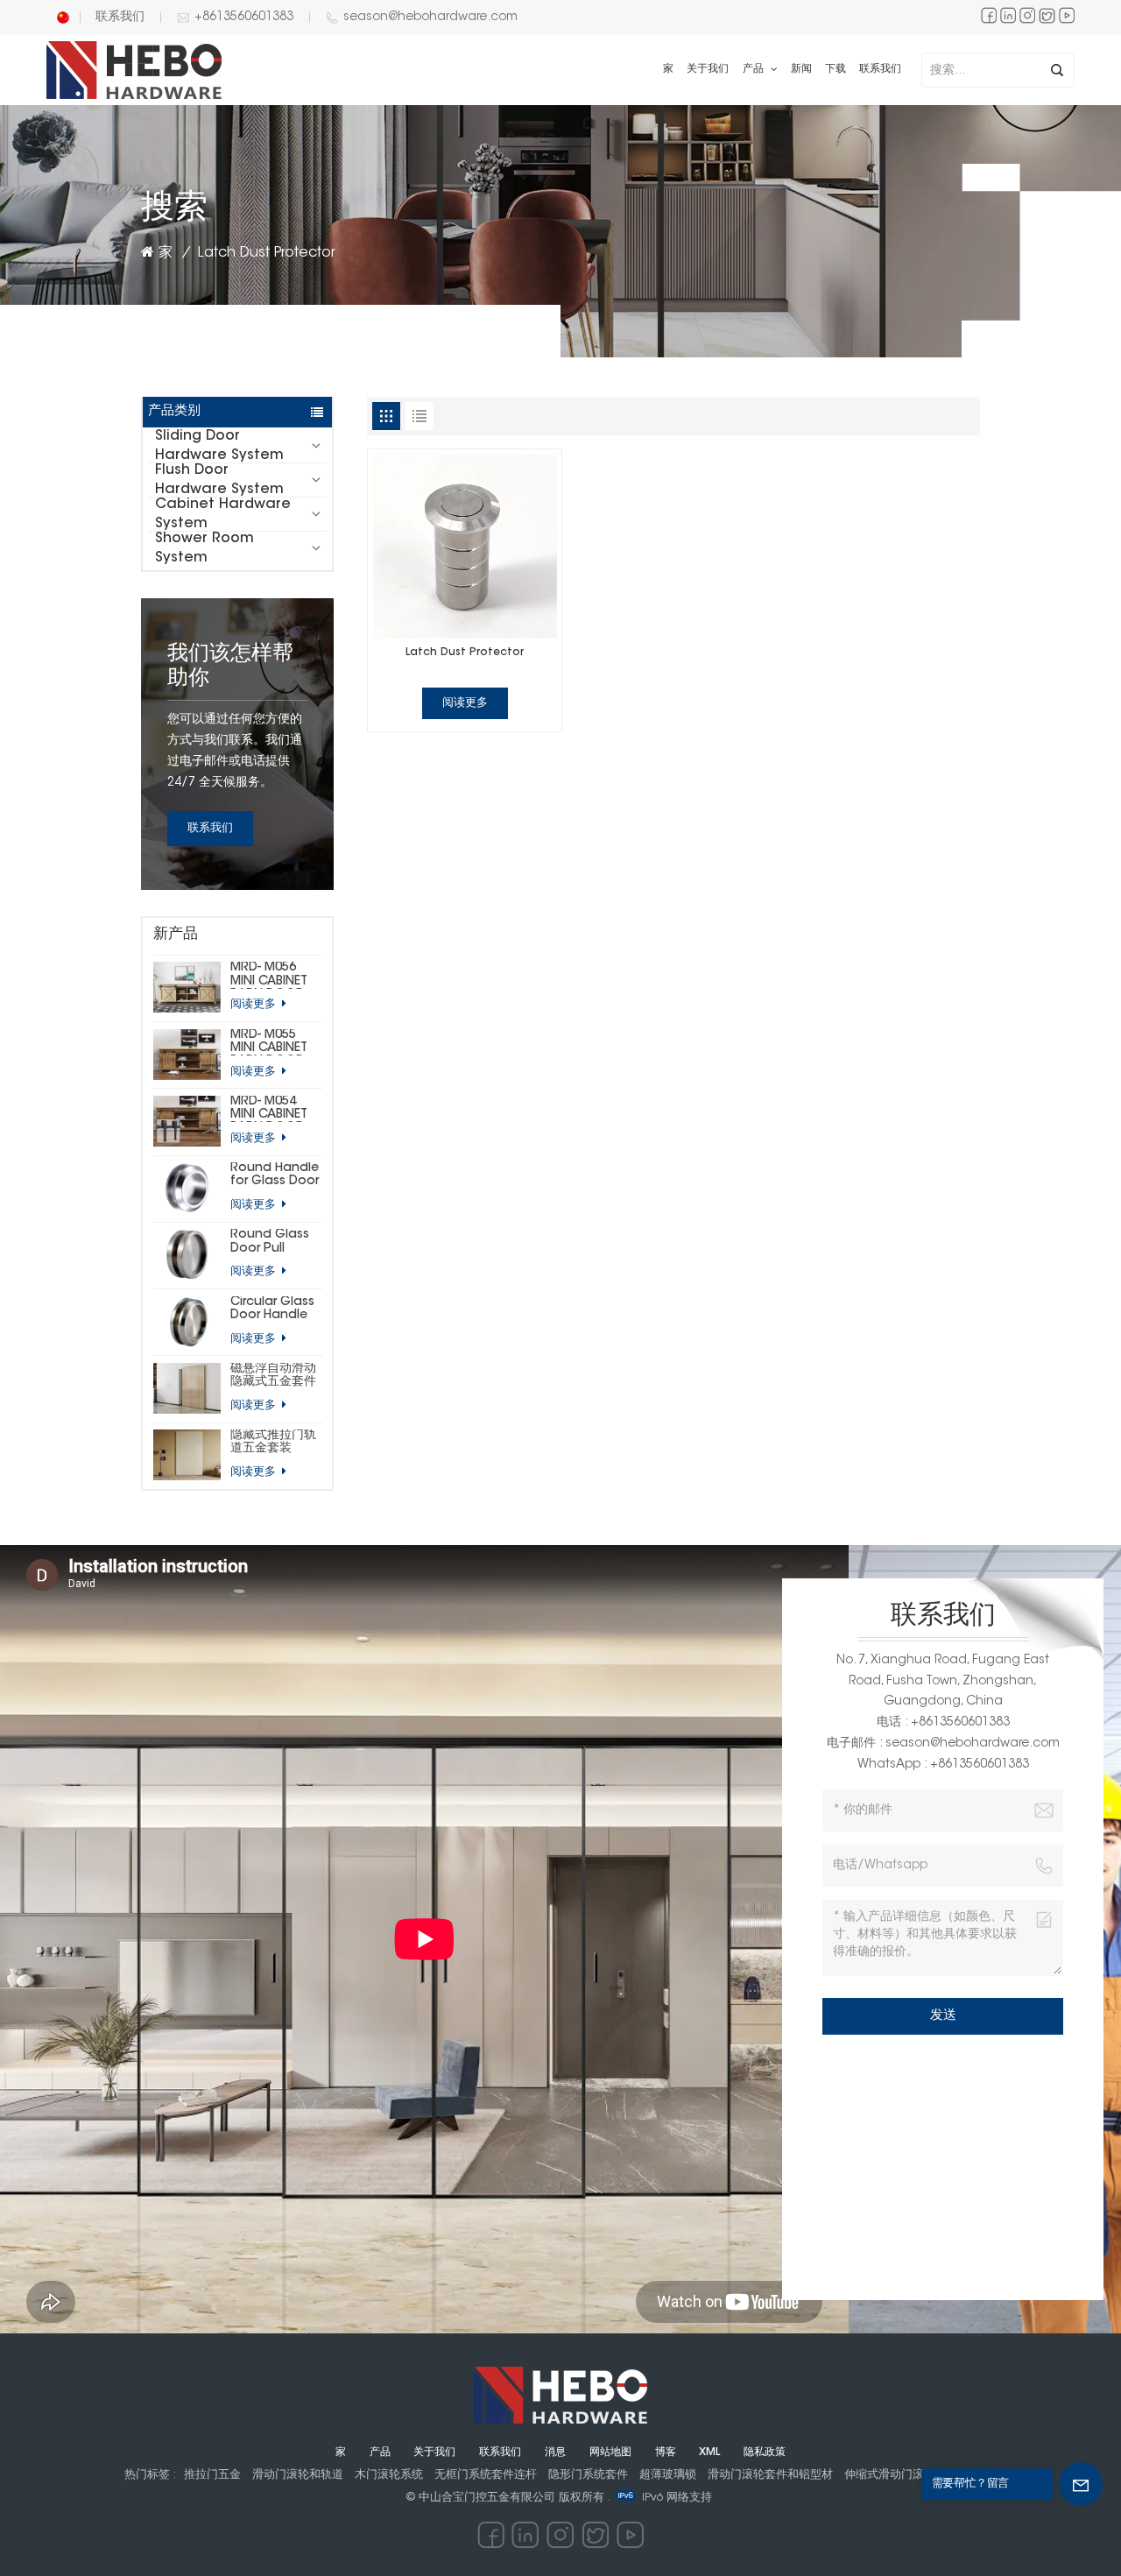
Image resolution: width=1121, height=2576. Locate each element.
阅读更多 (255, 1004)
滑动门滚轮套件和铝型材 (770, 2475)
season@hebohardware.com (430, 18)
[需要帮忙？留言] (1081, 2484)
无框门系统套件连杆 (486, 2475)
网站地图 (610, 2452)
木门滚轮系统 (389, 2475)
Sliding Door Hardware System (219, 446)
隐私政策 (765, 2452)
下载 (835, 69)
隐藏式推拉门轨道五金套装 (273, 1442)
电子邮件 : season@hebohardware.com (943, 1744)
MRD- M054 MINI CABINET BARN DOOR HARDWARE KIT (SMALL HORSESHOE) (274, 1109)
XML (709, 2452)
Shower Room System (204, 548)
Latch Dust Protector (465, 653)
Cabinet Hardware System (223, 514)
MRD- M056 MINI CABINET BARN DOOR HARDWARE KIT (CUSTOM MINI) (275, 975)
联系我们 (120, 18)
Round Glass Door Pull (270, 1242)
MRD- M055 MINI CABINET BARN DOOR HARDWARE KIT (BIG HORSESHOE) (274, 1042)
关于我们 (708, 69)
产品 (755, 69)
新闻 (801, 69)
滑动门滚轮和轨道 (298, 2475)
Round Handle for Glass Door (275, 1175)
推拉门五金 (212, 2475)
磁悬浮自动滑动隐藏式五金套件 (273, 1376)
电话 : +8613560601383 (943, 1723)
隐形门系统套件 (588, 2475)
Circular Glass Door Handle (272, 1309)
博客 (666, 2452)
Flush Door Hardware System (219, 480)
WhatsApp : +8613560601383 (943, 1765)
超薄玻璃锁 (668, 2475)
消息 (555, 2452)
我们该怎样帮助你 (230, 667)
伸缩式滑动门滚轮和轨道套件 (918, 2475)
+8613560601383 (244, 18)
